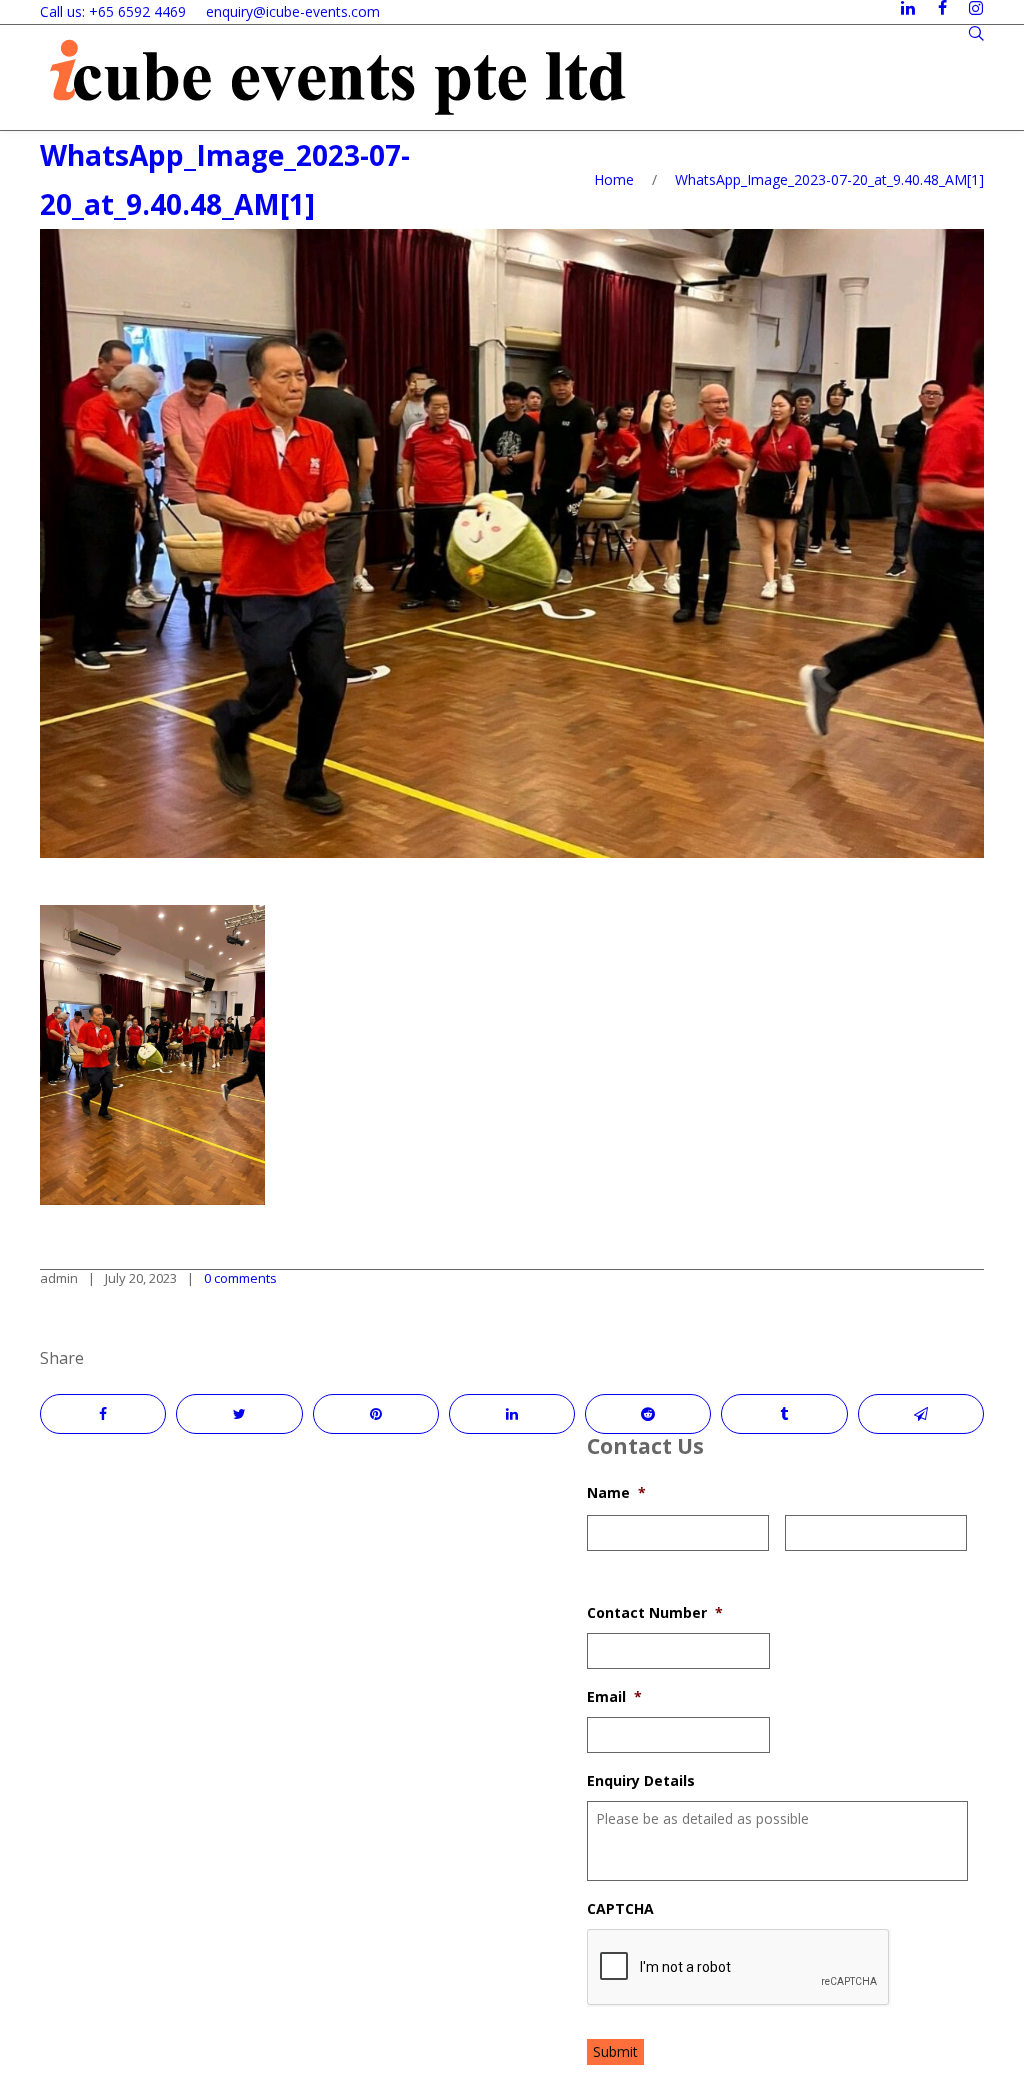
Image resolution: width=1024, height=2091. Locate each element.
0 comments (240, 1278)
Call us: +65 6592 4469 (113, 11)
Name (616, 1493)
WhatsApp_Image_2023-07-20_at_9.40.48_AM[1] (829, 179)
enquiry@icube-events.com (293, 11)
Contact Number (655, 1613)
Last (798, 1563)
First (601, 1563)
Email (614, 1697)
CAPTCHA (620, 1909)
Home (614, 179)
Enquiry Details (641, 1781)
